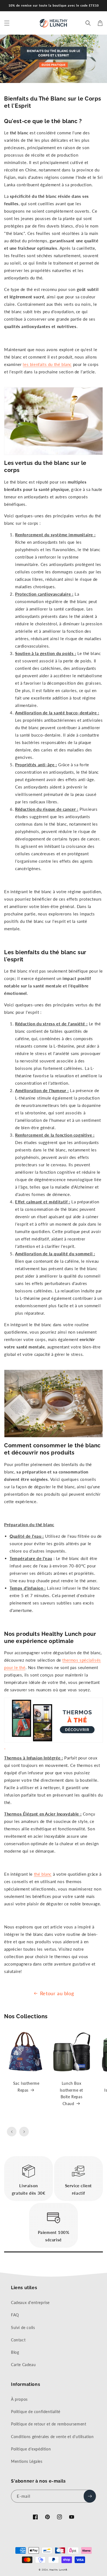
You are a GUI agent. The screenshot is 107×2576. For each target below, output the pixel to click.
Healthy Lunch (57, 2570)
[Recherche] (88, 23)
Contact (18, 2340)
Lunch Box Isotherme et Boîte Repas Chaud (71, 2093)
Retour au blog (57, 1993)
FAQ (15, 2315)
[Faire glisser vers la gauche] (12, 2132)
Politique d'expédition (31, 2449)
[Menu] (7, 23)
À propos (19, 2399)
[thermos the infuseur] (54, 1723)
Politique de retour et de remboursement (49, 2424)
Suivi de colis (23, 2327)
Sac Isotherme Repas (26, 2087)
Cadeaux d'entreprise (30, 2302)
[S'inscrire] (90, 2496)
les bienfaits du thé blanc (47, 364)
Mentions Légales (27, 2461)
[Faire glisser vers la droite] (24, 2132)
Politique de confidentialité (36, 2412)
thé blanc (43, 1874)
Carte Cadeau (23, 2365)
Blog (15, 2352)
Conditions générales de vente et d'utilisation (52, 2437)
